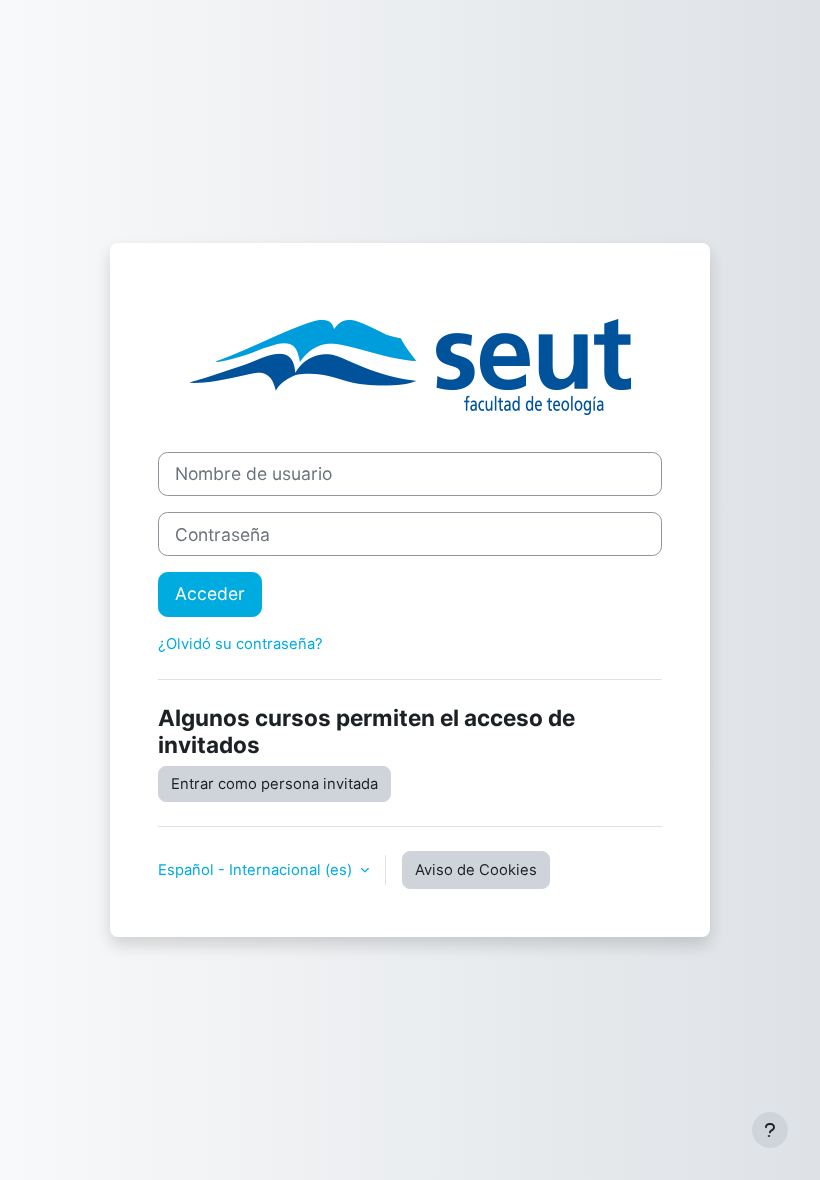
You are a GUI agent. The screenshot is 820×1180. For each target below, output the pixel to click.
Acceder (210, 593)
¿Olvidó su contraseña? (240, 644)
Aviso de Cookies (476, 870)
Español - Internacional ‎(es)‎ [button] (257, 870)
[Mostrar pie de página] (770, 1130)
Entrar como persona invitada (274, 784)
